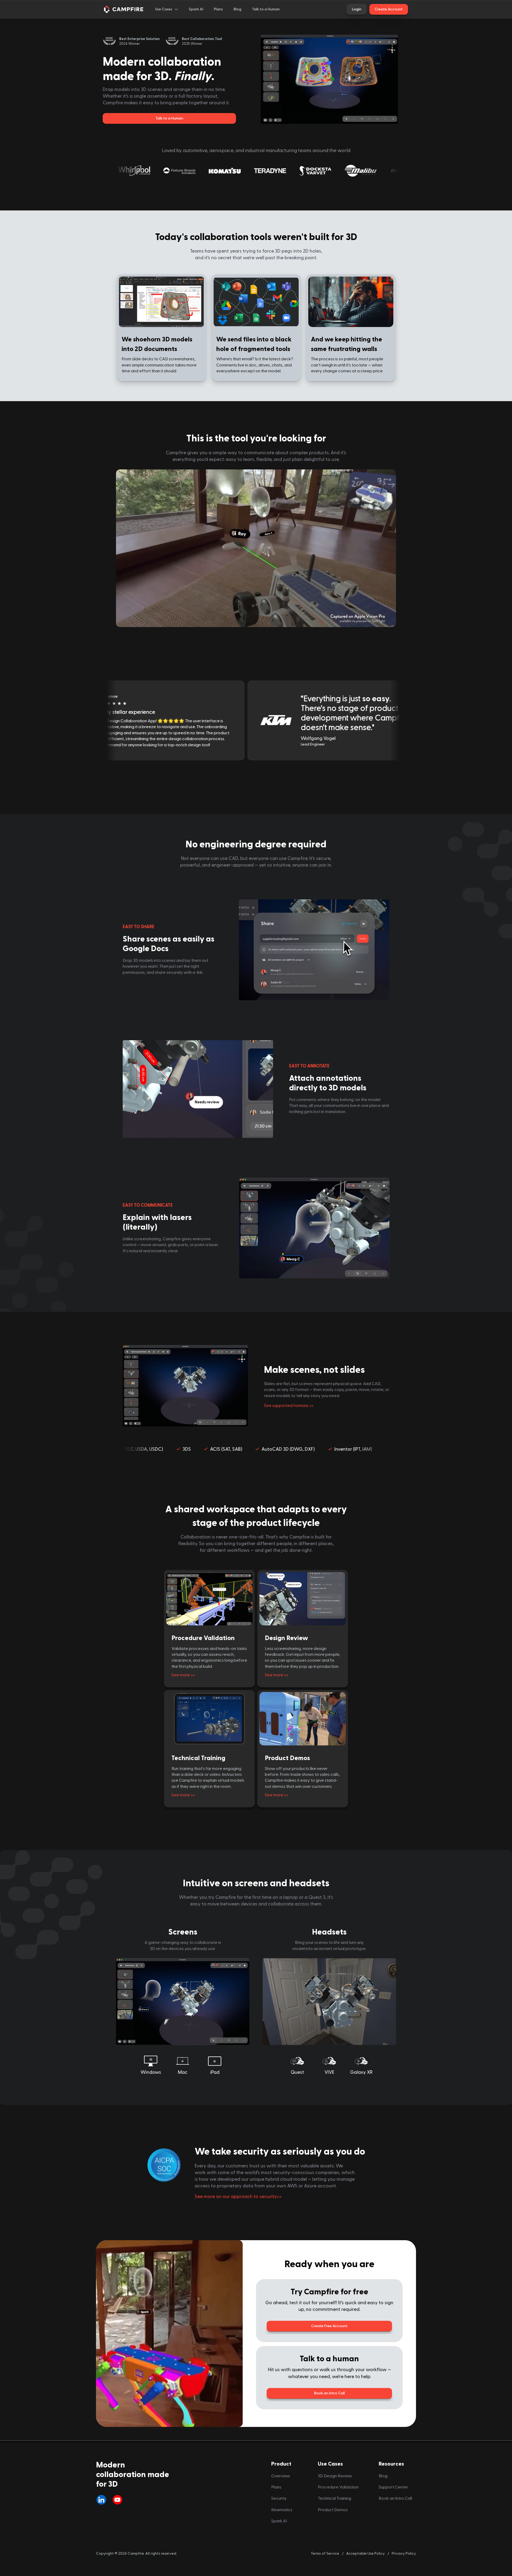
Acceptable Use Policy (365, 2553)
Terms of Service (325, 2553)
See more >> (183, 1675)
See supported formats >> (289, 1406)
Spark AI (279, 2521)
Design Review (286, 1638)
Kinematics (282, 2510)
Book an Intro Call (395, 2498)
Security (279, 2498)
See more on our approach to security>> (238, 2197)
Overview (281, 2476)
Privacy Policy (404, 2553)
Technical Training (198, 1758)
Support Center (393, 2487)
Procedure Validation (203, 1638)
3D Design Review (335, 2476)
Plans (276, 2487)
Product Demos (287, 1758)
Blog (383, 2476)
